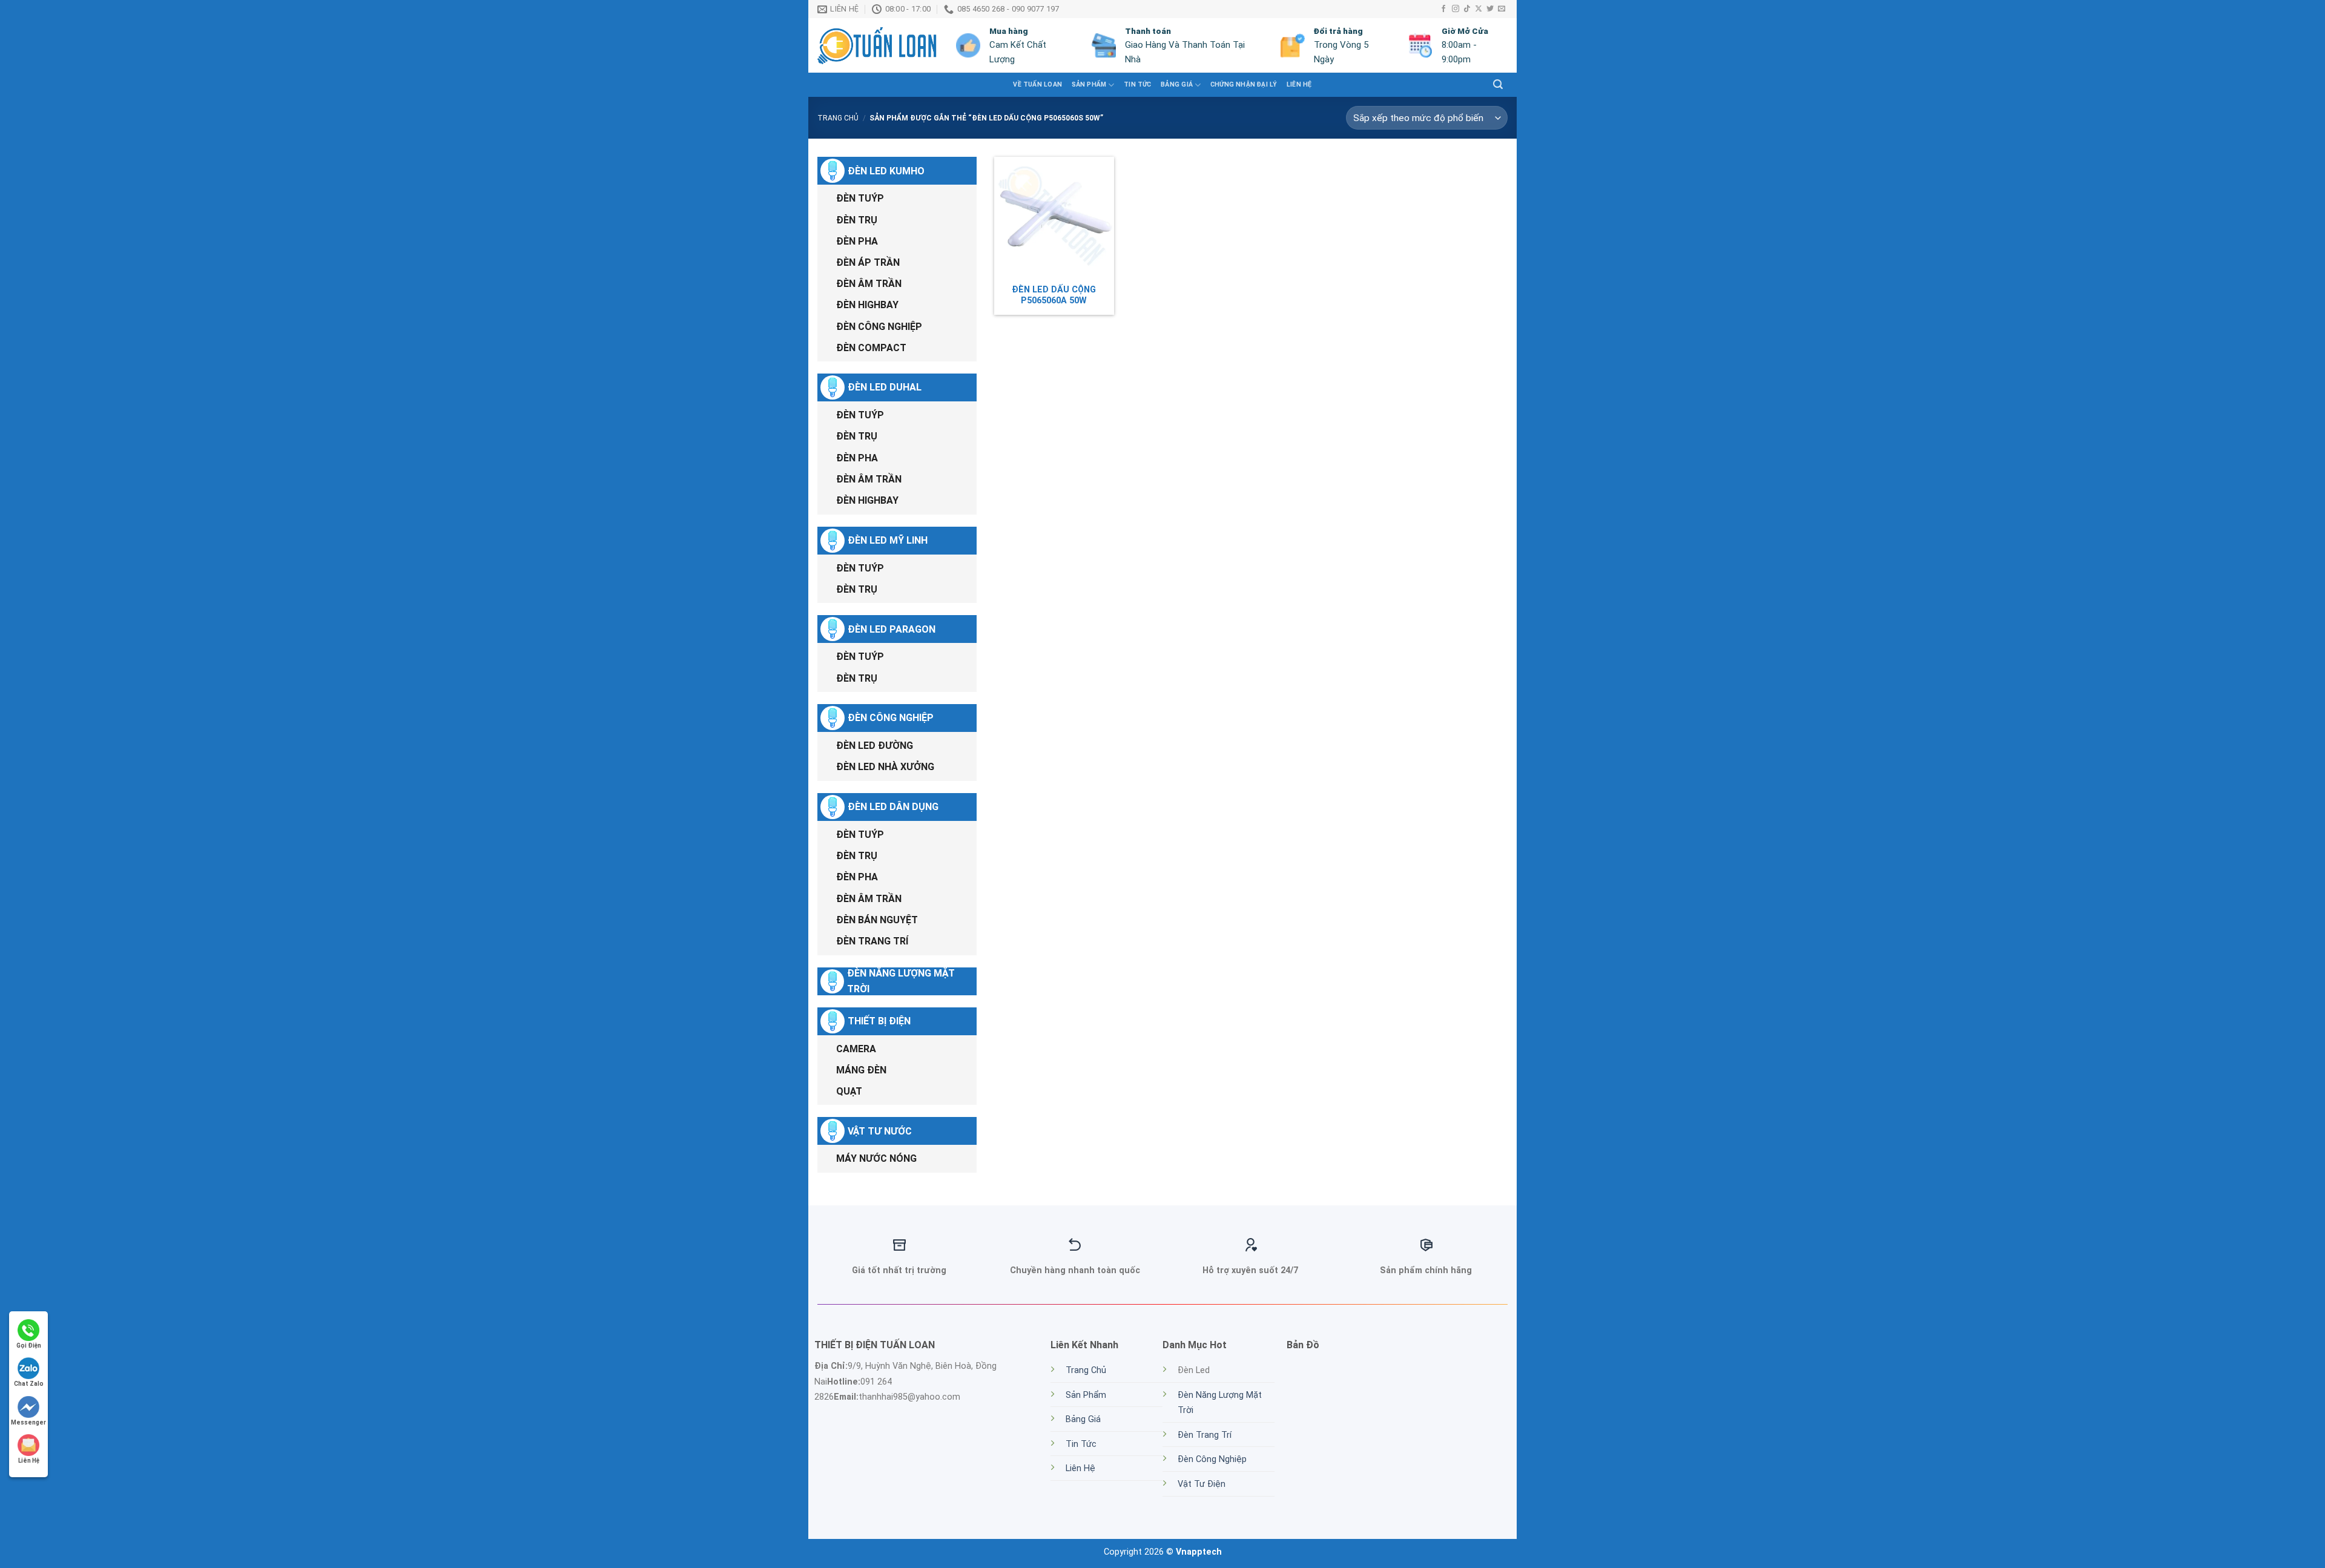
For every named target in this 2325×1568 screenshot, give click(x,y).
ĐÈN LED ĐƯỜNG (875, 746)
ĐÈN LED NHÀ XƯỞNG (885, 767)
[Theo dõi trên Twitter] (1490, 9)
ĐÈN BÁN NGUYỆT (877, 920)
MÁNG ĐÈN (861, 1070)
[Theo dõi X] (1479, 9)
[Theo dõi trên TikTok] (1467, 9)
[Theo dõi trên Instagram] (1456, 9)
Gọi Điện (29, 1346)
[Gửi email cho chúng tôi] (1502, 9)
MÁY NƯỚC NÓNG (876, 1158)
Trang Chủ (1086, 1370)
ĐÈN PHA (857, 241)
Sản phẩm (1089, 84)
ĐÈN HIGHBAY (867, 305)
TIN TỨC (1137, 84)
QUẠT (849, 1091)
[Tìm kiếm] (1498, 84)
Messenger (28, 1422)
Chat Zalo (29, 1384)
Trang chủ (838, 118)
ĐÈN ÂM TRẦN (869, 284)
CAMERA (856, 1049)
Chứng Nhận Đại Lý (1244, 84)
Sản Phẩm (1086, 1395)
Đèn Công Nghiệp (1212, 1459)
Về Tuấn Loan (1037, 84)
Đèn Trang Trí (1205, 1435)
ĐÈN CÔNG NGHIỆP (879, 327)
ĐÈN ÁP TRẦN (868, 262)
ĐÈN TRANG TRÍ (872, 941)
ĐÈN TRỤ (857, 220)
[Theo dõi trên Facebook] (1443, 9)
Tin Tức (1081, 1444)
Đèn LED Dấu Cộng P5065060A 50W (1054, 295)
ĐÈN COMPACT (871, 348)
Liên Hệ (1299, 84)
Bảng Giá (1177, 84)
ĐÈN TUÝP (860, 198)
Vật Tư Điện (1202, 1484)
